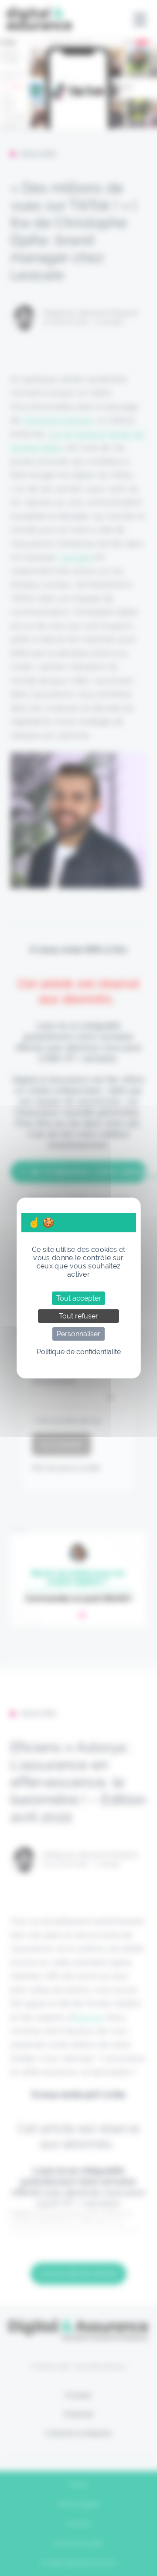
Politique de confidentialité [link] (79, 1352)
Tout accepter (79, 1298)
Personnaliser (78, 1334)
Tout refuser (78, 1316)
